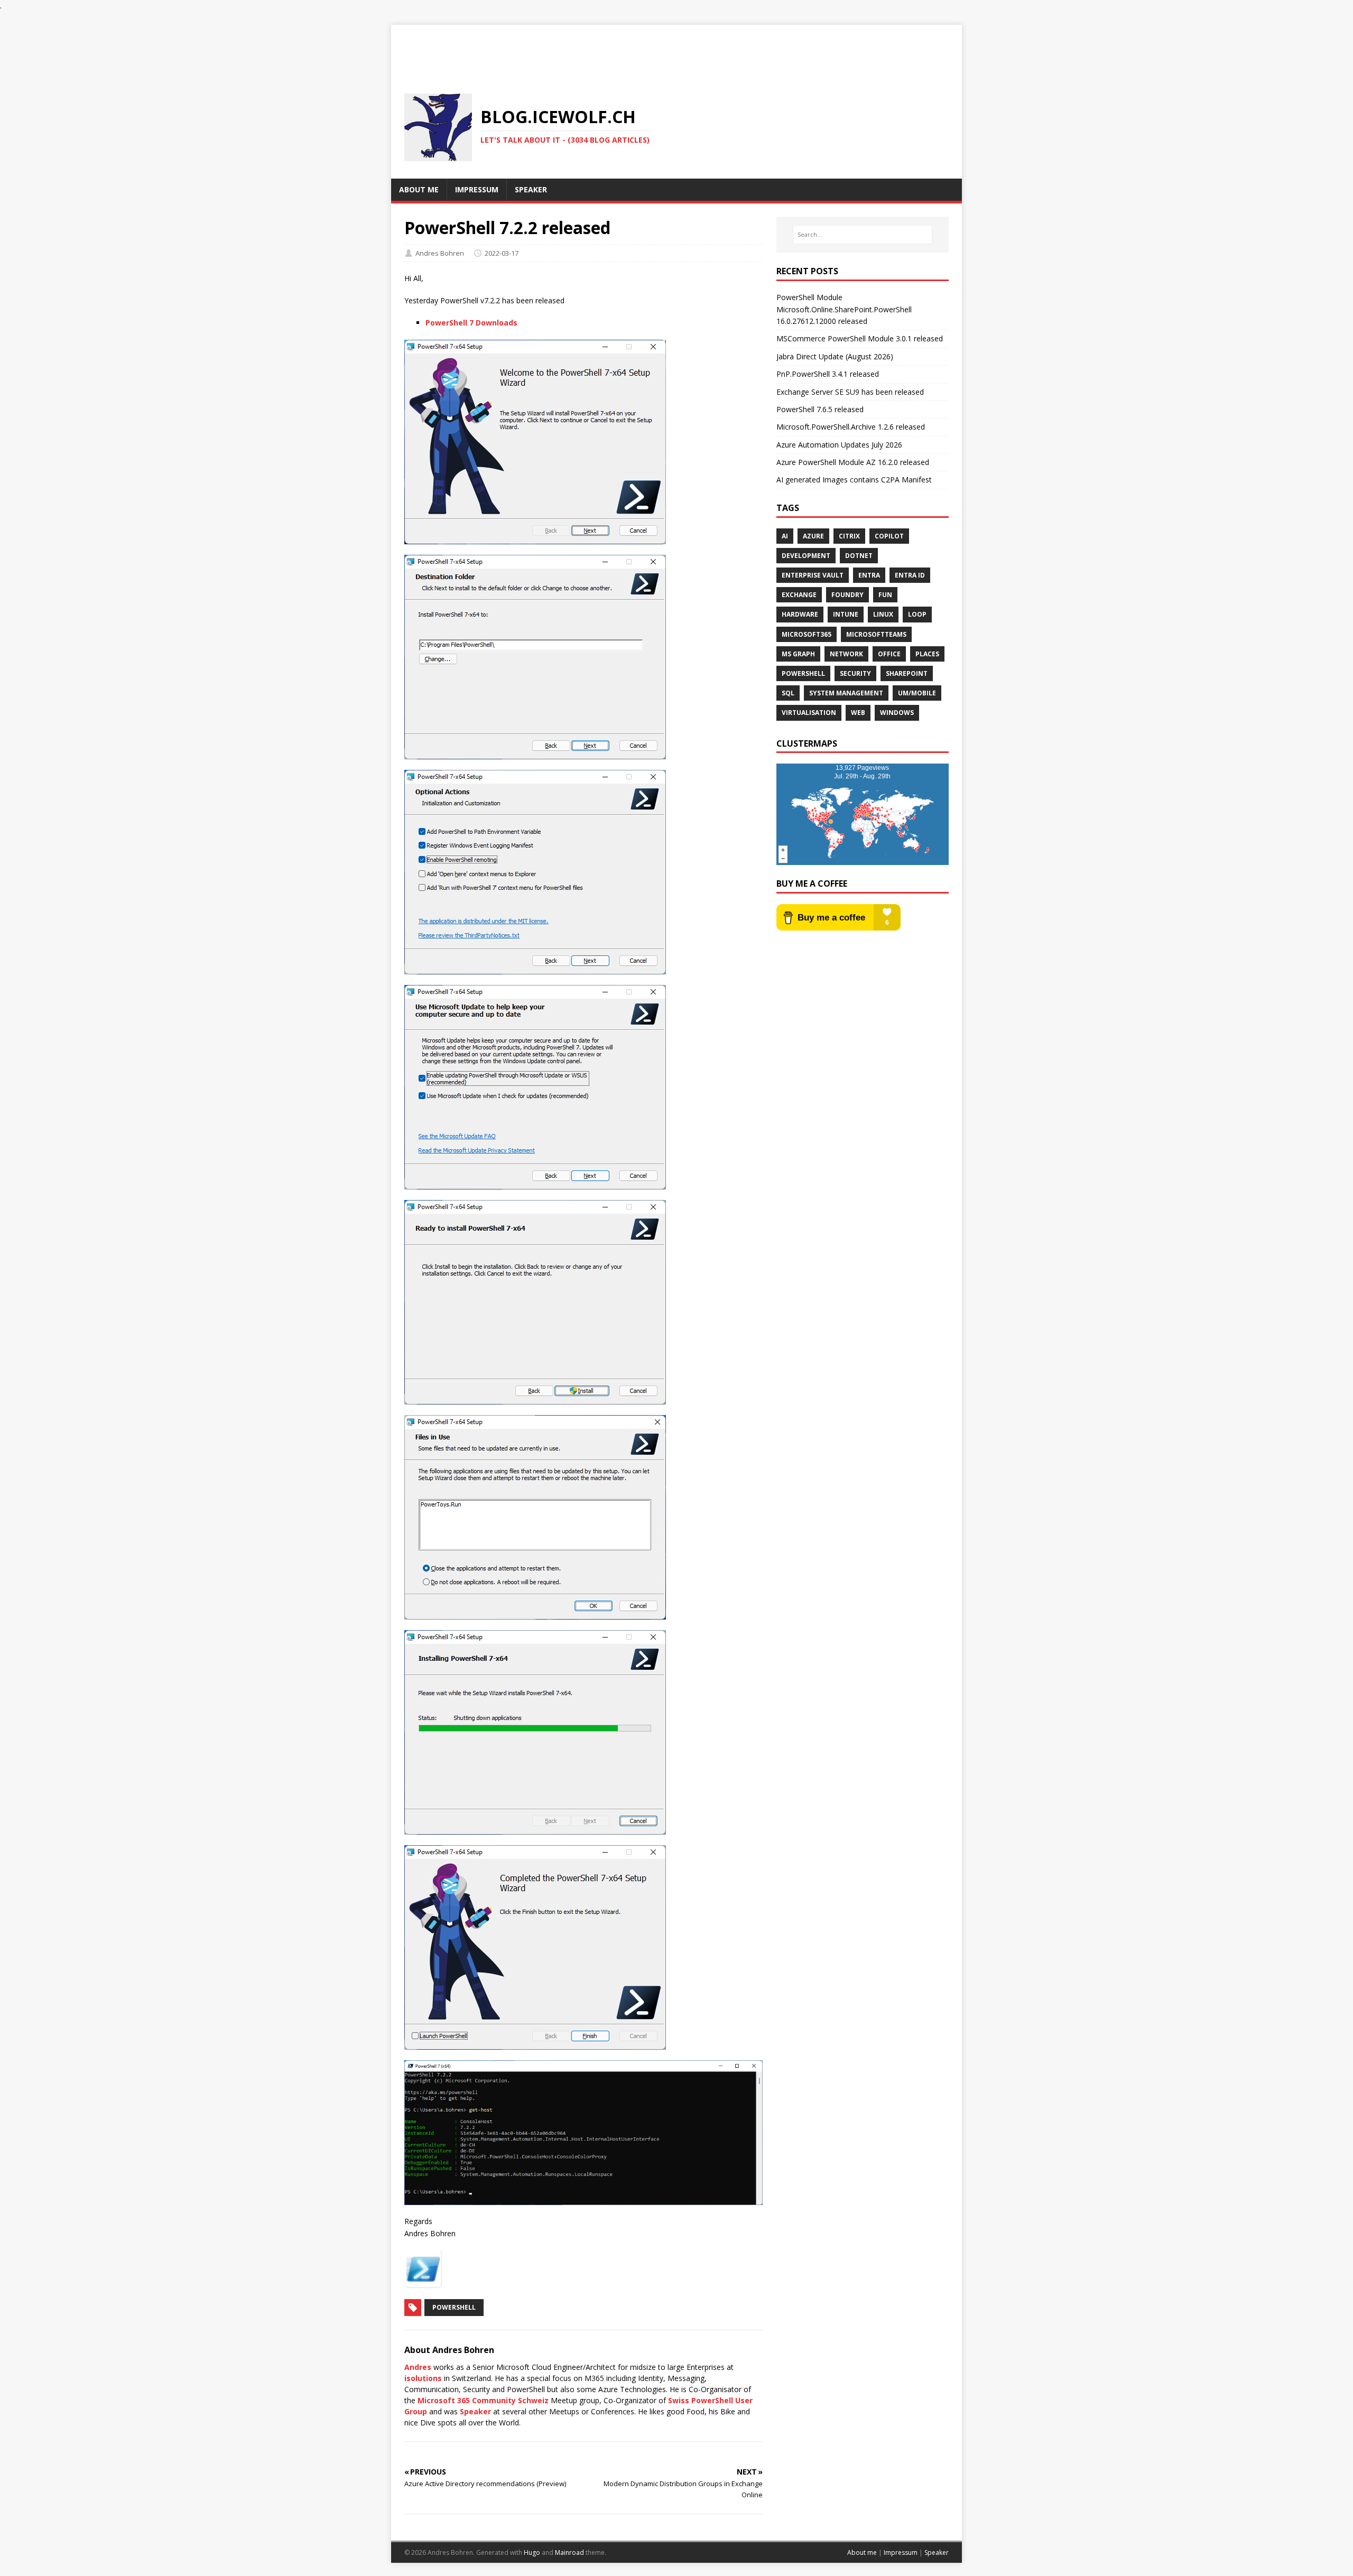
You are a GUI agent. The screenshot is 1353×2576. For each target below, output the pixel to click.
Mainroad (569, 2552)
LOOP (917, 614)
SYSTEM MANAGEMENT (846, 693)
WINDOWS (897, 713)
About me (862, 2552)
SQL (788, 693)
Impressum (901, 2552)
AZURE (813, 536)
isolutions (423, 2378)
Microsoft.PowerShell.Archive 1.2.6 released (851, 427)
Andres (418, 2367)
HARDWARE (800, 614)
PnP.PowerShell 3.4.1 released (828, 374)
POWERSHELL (803, 673)
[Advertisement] (676, 49)
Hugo (532, 2552)
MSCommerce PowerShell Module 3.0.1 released (860, 338)
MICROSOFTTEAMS (876, 634)
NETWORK (846, 654)
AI (785, 536)
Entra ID (910, 575)
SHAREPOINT (907, 673)
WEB (858, 713)
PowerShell (454, 2307)
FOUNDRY (847, 595)
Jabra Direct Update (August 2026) (835, 356)
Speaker (475, 2411)
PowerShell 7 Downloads (471, 323)
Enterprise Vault (813, 575)
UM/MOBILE (917, 693)
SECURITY (855, 673)
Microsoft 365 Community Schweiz (483, 2400)
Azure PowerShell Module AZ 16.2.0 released (853, 462)
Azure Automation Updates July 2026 (839, 445)
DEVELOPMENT (806, 556)
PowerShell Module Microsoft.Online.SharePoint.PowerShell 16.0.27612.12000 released (844, 309)
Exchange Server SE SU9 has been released (850, 392)
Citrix (849, 536)
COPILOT (889, 536)
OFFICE (889, 654)
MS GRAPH (798, 654)
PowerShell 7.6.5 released (820, 409)
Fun (885, 595)
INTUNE (846, 614)
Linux (883, 614)
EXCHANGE (799, 595)
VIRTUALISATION (809, 713)
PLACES (927, 654)
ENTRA (869, 575)
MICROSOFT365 (807, 634)
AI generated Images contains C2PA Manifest (854, 480)
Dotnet (859, 556)
